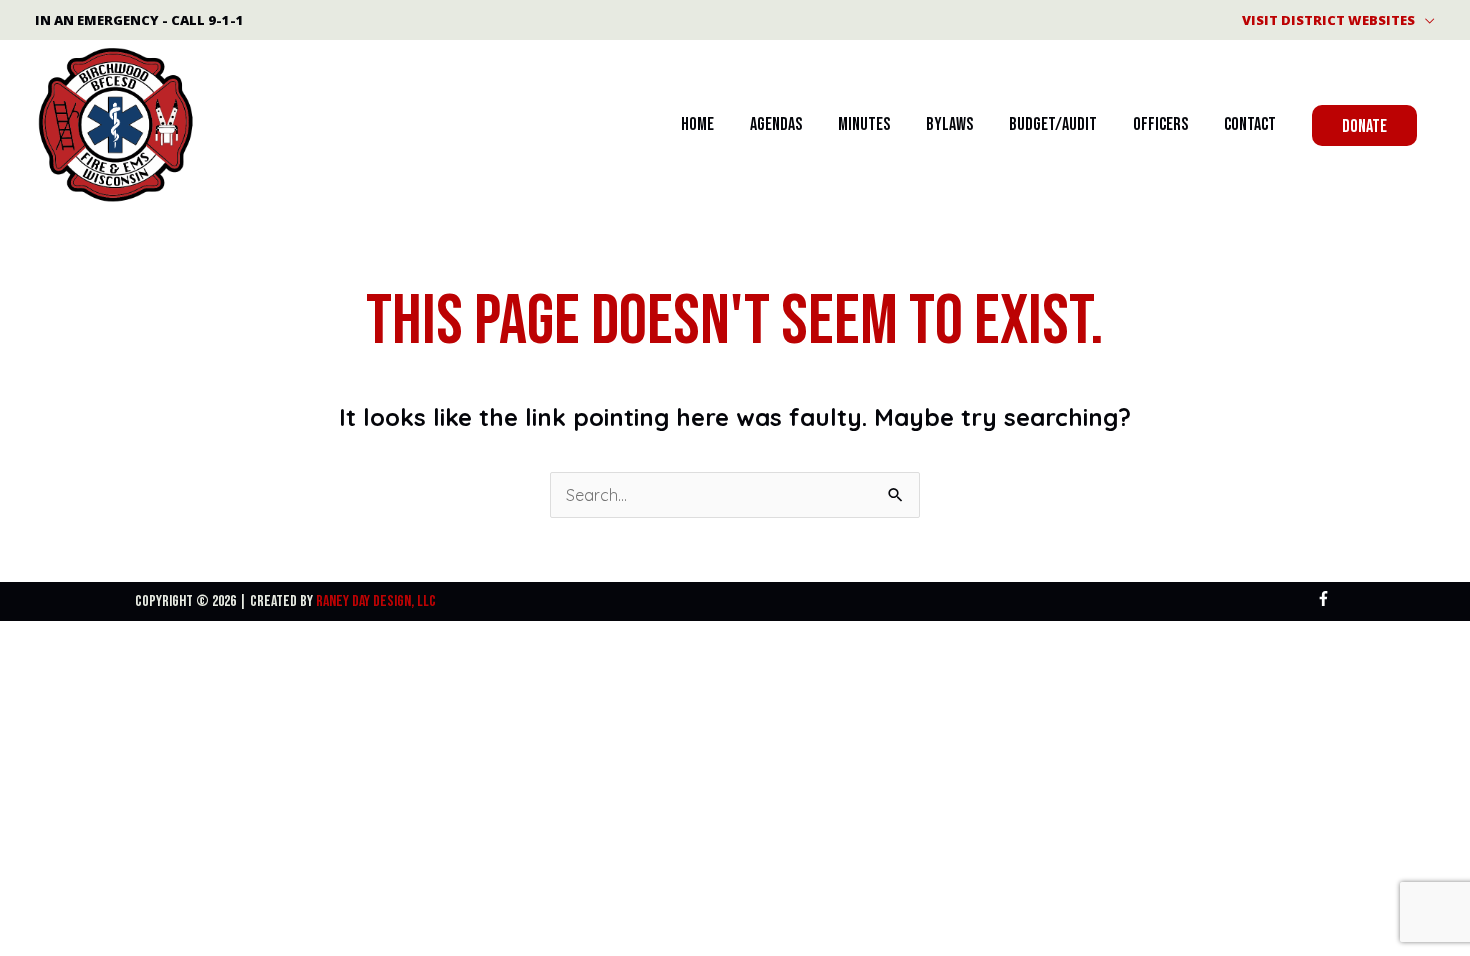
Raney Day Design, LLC (376, 601)
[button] (1364, 125)
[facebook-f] (1326, 598)
